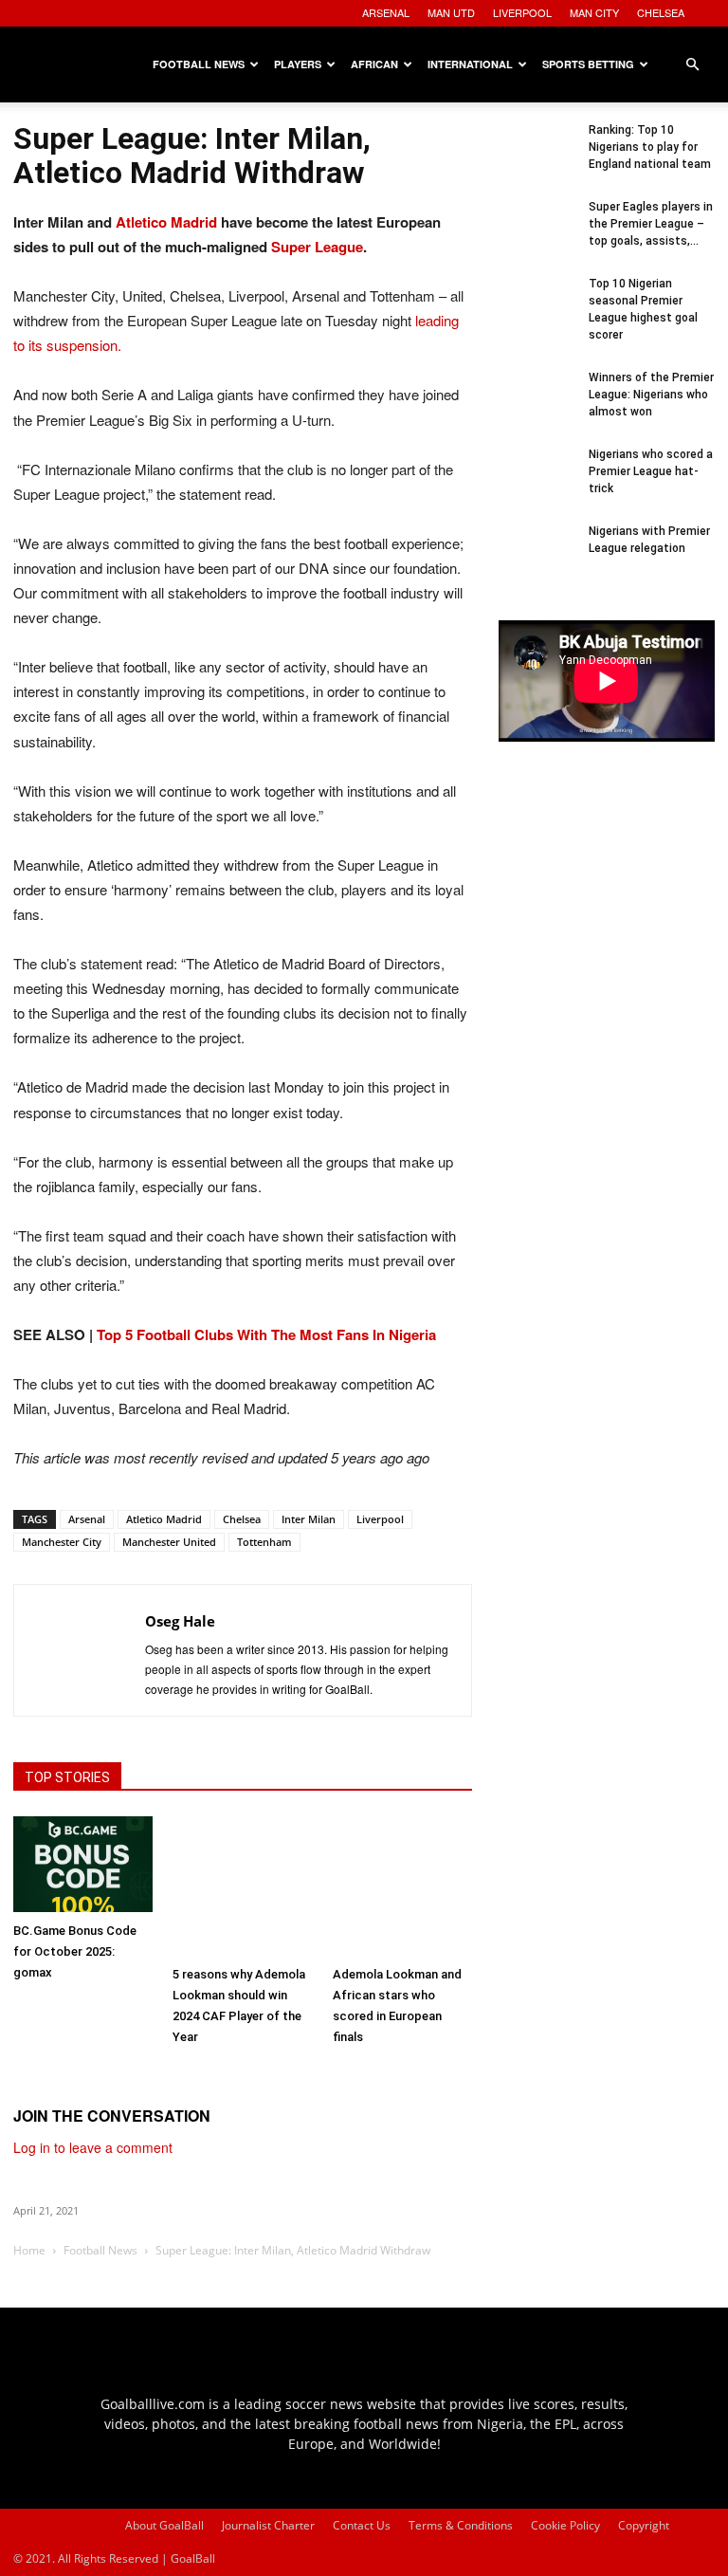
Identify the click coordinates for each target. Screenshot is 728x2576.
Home (29, 2250)
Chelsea (242, 1519)
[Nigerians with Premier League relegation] (537, 561)
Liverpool (380, 1519)
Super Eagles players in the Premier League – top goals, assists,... (651, 224)
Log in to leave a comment (93, 2147)
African (374, 64)
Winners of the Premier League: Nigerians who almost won (651, 395)
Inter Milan (309, 1519)
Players (298, 64)
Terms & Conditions (461, 2525)
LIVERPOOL (522, 12)
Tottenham (264, 1542)
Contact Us (362, 2525)
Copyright (644, 2525)
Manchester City (62, 1542)
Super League (317, 247)
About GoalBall (164, 2525)
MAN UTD (451, 12)
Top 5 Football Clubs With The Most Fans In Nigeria (266, 1334)
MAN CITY (594, 12)
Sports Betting (588, 64)
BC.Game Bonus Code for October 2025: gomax (75, 1951)
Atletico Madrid (166, 222)
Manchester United (169, 1542)
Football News (199, 64)
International (470, 64)
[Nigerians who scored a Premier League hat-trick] (537, 484)
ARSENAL (386, 12)
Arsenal (87, 1519)
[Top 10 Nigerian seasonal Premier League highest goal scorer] (537, 313)
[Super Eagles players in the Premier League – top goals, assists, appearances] (537, 236)
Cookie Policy (565, 2525)
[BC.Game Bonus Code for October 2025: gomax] (83, 1864)
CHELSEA (661, 12)
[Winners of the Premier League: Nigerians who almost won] (537, 407)
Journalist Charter (268, 2525)
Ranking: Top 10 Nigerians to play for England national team (650, 147)
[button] (692, 65)
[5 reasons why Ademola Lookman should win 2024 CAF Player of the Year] (242, 1886)
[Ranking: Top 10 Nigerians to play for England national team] (537, 159)
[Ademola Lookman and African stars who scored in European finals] (402, 1886)
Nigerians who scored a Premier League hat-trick (651, 471)
